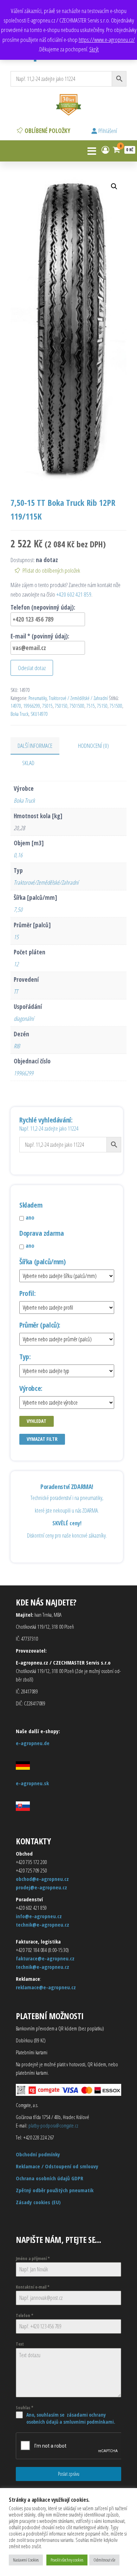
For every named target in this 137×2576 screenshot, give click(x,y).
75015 (47, 706)
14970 (16, 706)
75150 (102, 706)
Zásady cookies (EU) (38, 2202)
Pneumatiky (38, 698)
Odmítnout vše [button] (104, 2560)
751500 (116, 706)
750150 (61, 706)
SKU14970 (39, 714)
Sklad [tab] (28, 763)
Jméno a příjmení (33, 2259)
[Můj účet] (105, 150)
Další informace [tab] (35, 746)
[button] (114, 186)
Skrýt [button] (94, 49)
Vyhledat (37, 1421)
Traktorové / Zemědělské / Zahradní (78, 698)
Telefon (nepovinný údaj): (43, 607)
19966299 (32, 706)
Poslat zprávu (69, 2474)
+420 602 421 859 (74, 594)
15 (16, 937)
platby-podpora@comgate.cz (53, 2125)
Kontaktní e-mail (33, 2287)
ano (30, 1217)
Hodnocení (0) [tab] (93, 746)
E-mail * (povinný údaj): (40, 636)
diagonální (24, 1019)
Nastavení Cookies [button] (26, 2560)
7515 (91, 706)
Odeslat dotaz (32, 668)
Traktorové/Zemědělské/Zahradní (46, 882)
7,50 (18, 909)
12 (16, 964)
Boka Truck (19, 714)
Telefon (25, 2316)
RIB (17, 1046)
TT (16, 991)
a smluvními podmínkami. (87, 2422)
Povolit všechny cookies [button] (67, 2560)
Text (20, 2344)
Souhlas (25, 2408)
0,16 (18, 855)
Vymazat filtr (42, 1439)
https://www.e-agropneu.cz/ (107, 40)
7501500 (77, 706)
